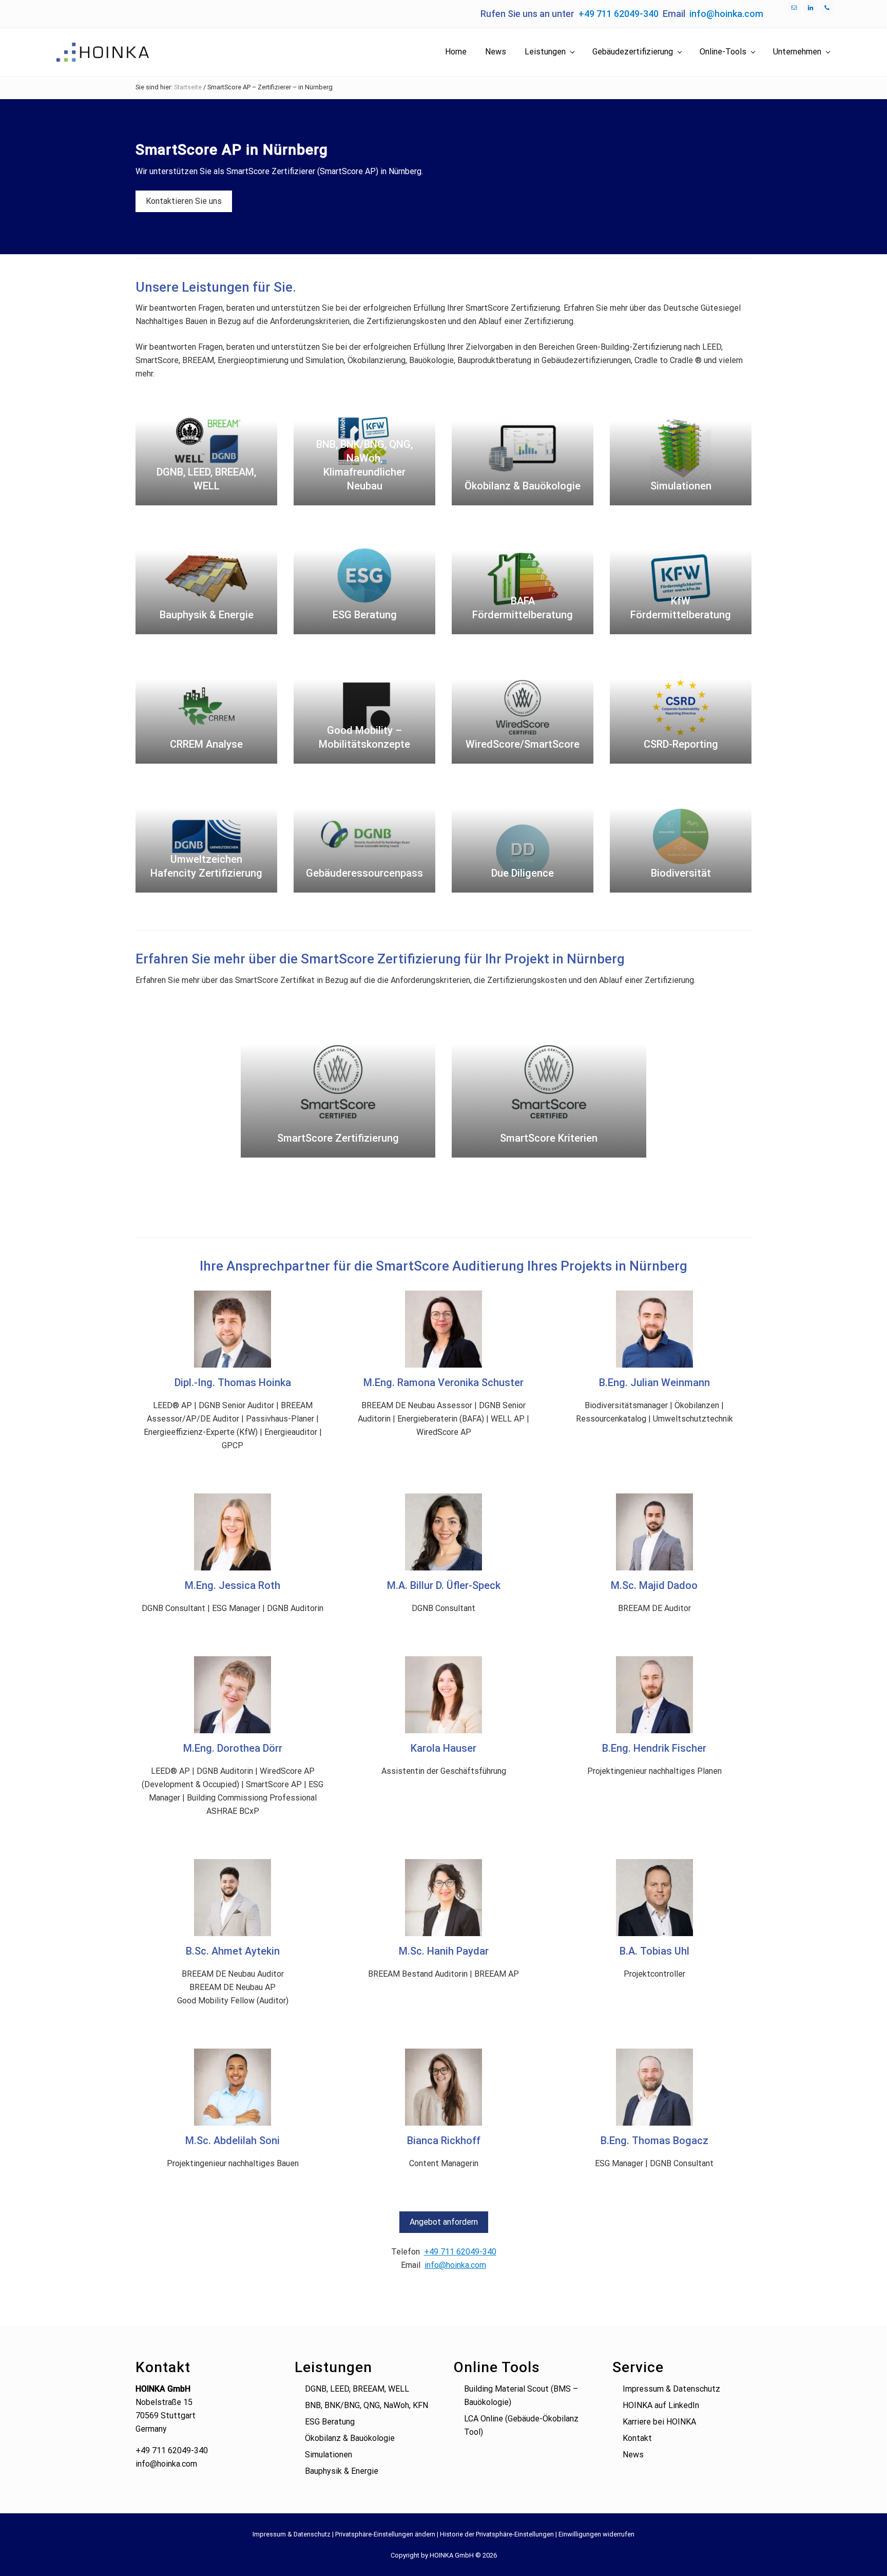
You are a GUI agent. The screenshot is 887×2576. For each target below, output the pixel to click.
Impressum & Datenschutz (671, 2389)
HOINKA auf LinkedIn (661, 2405)
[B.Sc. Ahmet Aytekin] (233, 1898)
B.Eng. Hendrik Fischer (654, 1748)
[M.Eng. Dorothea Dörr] (233, 1695)
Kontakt (637, 2438)
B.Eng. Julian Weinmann (654, 1382)
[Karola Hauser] (444, 1695)
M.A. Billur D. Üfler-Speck (444, 1585)
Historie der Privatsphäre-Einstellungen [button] (497, 2534)
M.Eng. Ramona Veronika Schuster (444, 1382)
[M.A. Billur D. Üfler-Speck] (444, 1532)
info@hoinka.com (726, 14)
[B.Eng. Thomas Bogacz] (654, 2087)
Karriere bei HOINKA (659, 2422)
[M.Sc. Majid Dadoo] (654, 1532)
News (633, 2455)
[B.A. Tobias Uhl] (654, 1898)
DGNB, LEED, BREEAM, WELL (357, 2389)
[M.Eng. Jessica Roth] (233, 1532)
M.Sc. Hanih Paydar (444, 1951)
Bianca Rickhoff (444, 2141)
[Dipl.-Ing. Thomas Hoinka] (233, 1329)
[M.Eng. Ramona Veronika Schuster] (444, 1329)
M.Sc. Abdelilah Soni (233, 2141)
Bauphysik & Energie (342, 2471)
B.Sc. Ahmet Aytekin (233, 1951)
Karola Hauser (444, 1748)
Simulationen (329, 2455)
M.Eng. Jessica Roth (233, 1585)
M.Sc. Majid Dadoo (654, 1585)
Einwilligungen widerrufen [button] (596, 2534)
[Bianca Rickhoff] (444, 2087)
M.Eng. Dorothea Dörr (233, 1748)
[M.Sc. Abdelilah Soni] (233, 2087)
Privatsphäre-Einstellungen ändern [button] (385, 2534)
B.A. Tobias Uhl (654, 1951)
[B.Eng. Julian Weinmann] (654, 1329)
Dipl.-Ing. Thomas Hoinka (233, 1382)
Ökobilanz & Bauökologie (350, 2438)
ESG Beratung (330, 2422)
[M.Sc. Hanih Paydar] (444, 1898)
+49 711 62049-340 (619, 14)
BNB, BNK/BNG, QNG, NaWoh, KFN (367, 2405)
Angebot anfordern (444, 2222)
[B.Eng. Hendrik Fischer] (654, 1695)
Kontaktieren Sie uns (184, 201)
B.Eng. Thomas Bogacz (654, 2141)
